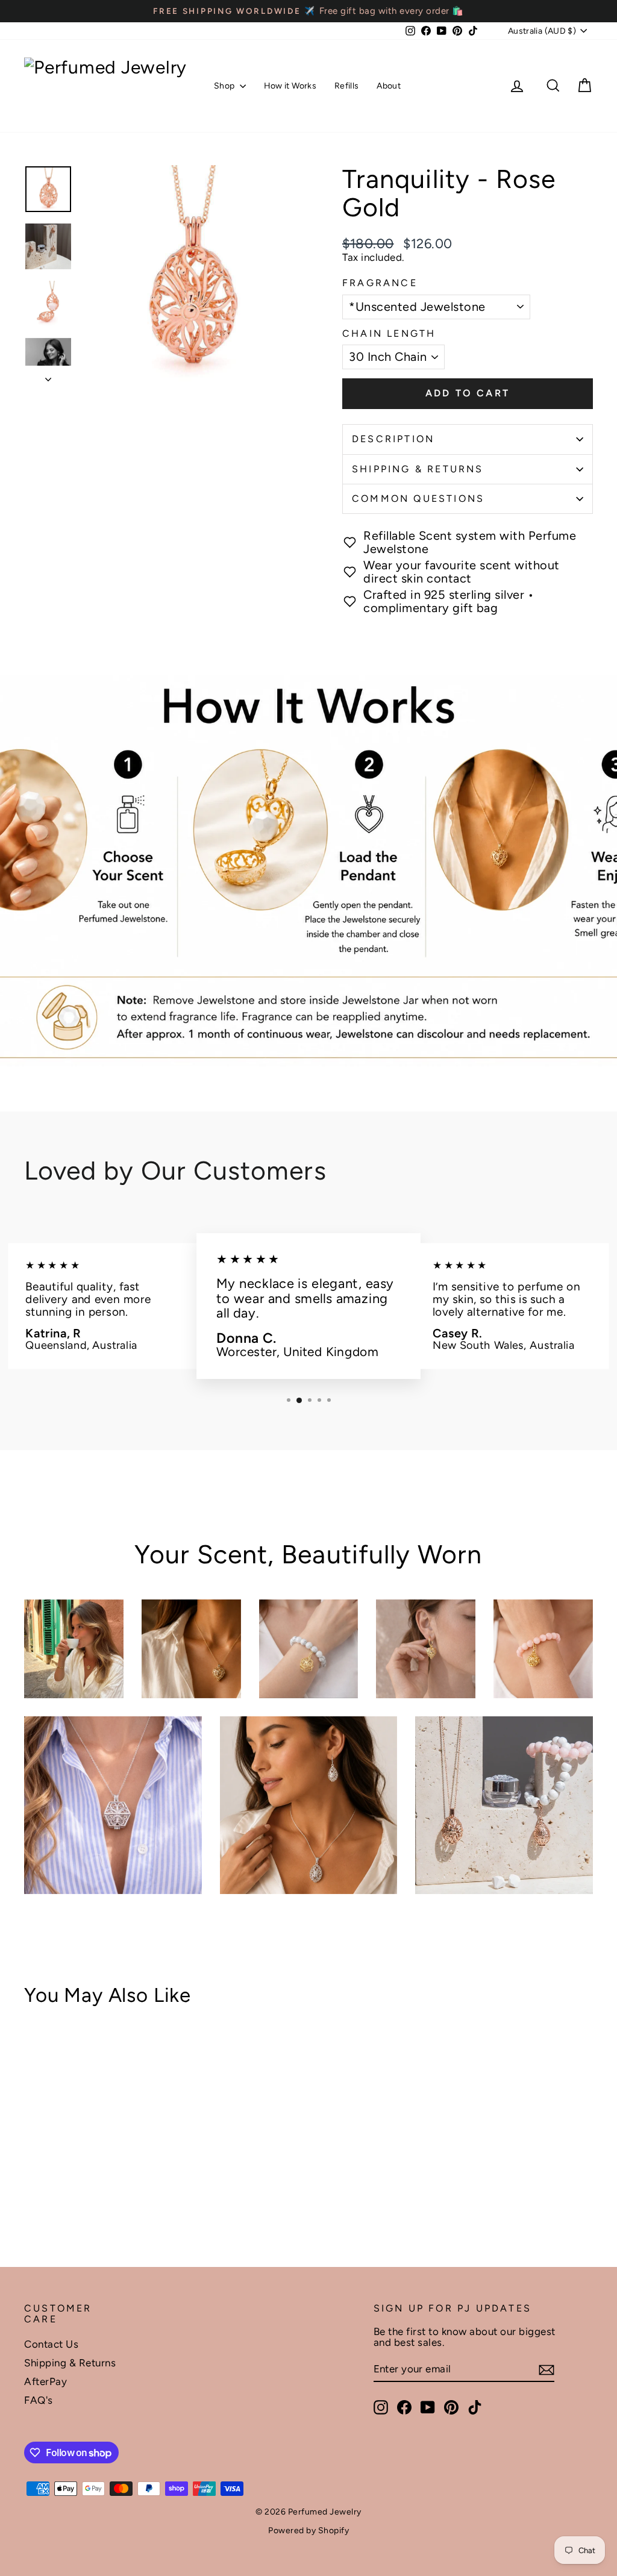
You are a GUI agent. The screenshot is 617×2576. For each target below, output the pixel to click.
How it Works (290, 86)
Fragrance (380, 283)
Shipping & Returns (418, 469)
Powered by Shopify (308, 2531)
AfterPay (45, 2381)
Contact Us (51, 2344)
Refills (346, 86)
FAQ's (39, 2400)
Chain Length (389, 334)
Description (393, 439)
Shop (225, 86)
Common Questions (418, 499)
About (389, 86)
